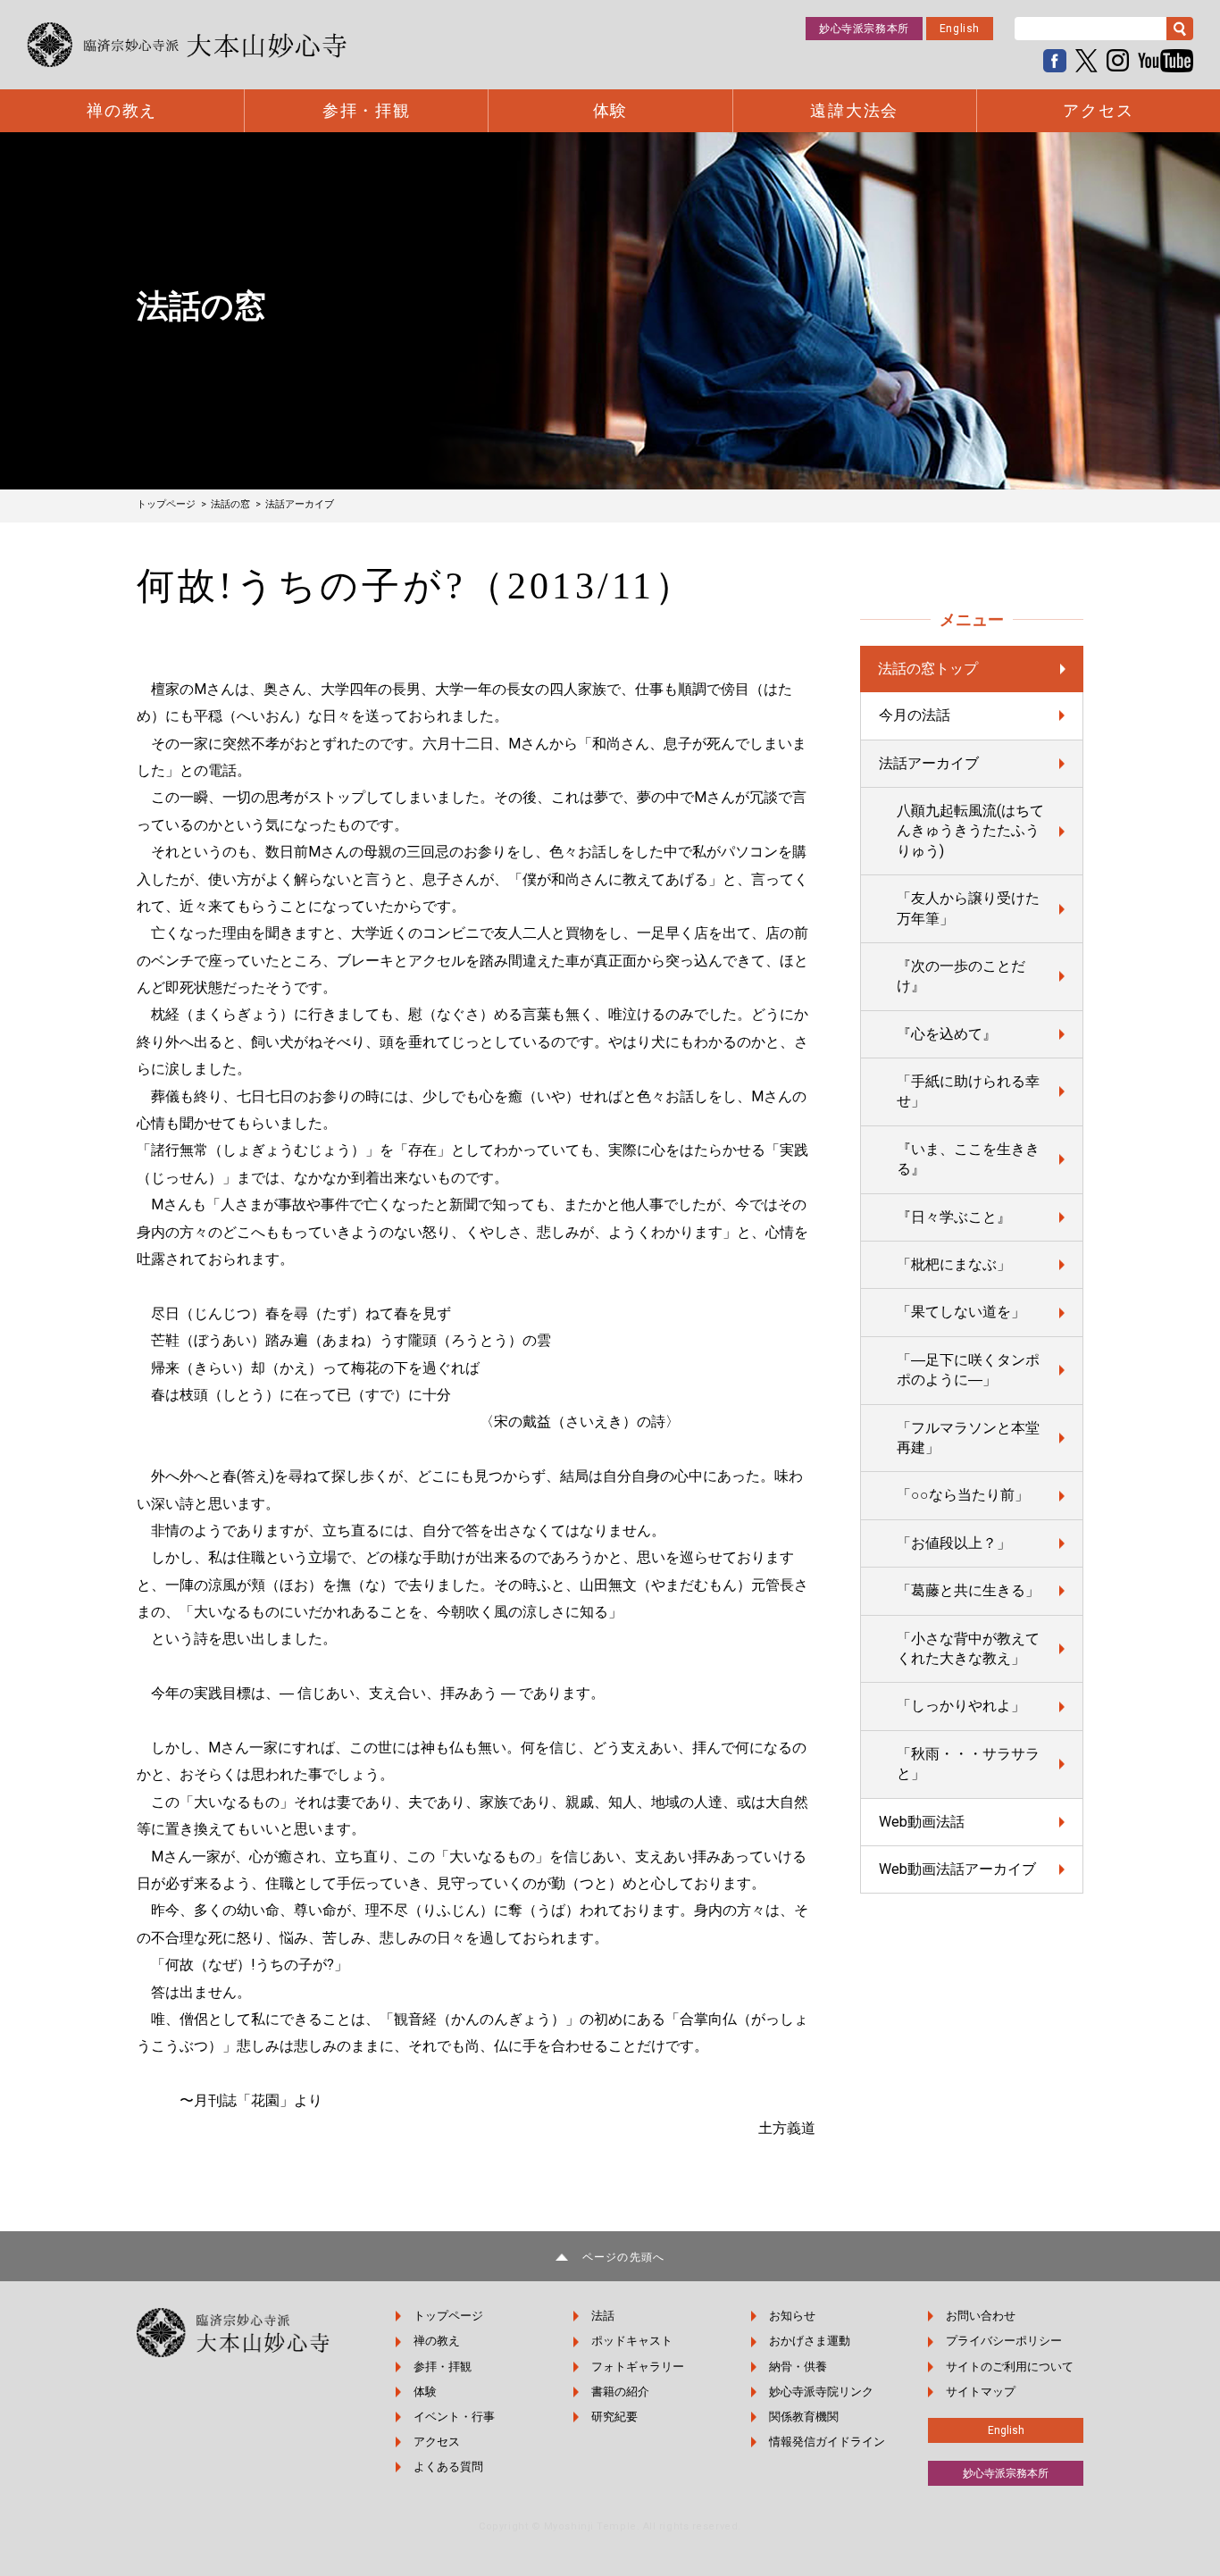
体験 (611, 111)
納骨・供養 (798, 2367)
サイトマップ (981, 2392)
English (960, 29)
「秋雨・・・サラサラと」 (968, 1764)
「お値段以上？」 (954, 1543)
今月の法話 (915, 715)
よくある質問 (448, 2467)
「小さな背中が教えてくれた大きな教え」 (968, 1648)
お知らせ (792, 2316)
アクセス (1098, 111)
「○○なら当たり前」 (963, 1495)
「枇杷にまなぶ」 (954, 1264)
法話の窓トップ (928, 669)
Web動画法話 (922, 1822)
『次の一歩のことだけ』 (961, 976)
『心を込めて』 (947, 1034)
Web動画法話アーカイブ (957, 1869)
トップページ (448, 2316)
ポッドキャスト (632, 2341)
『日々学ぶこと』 (954, 1217)
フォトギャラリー (638, 2367)
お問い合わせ (981, 2316)
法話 (603, 2316)
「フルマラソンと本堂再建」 (968, 1438)
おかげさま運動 (810, 2341)
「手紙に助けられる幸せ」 (968, 1091)
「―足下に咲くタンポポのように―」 (968, 1370)
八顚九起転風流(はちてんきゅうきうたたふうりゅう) (970, 831)
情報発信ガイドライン (827, 2442)
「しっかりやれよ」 (961, 1706)
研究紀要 (614, 2417)
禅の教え (122, 111)
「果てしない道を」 (961, 1312)
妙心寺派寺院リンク (821, 2392)
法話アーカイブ (929, 763)
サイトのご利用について (1010, 2367)
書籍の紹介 (620, 2392)
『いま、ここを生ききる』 (968, 1159)
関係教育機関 (804, 2417)
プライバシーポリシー (1004, 2341)
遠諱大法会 (854, 111)
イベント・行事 (454, 2417)
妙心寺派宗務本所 (864, 29)
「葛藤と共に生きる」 (968, 1590)
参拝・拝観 (367, 111)
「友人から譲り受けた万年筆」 (968, 908)
